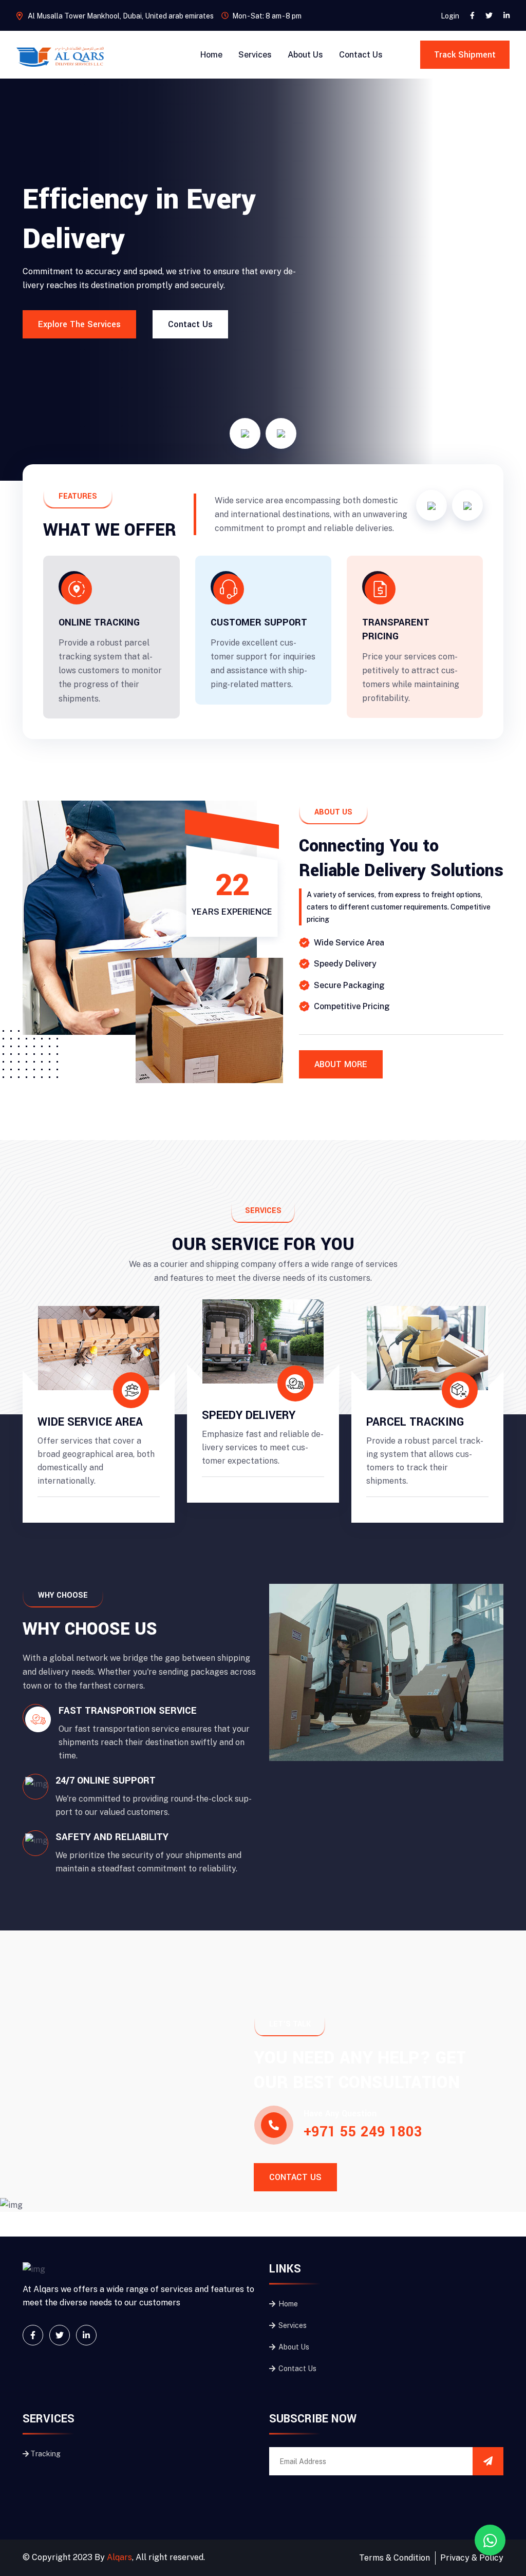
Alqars (119, 2557)
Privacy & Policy (472, 2558)
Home (211, 55)
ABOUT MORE (341, 1064)
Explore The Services (79, 324)
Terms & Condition (394, 2558)
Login (450, 16)
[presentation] (245, 433)
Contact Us (361, 55)
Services (255, 55)
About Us (305, 55)
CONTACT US (295, 2177)
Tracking (45, 2454)
